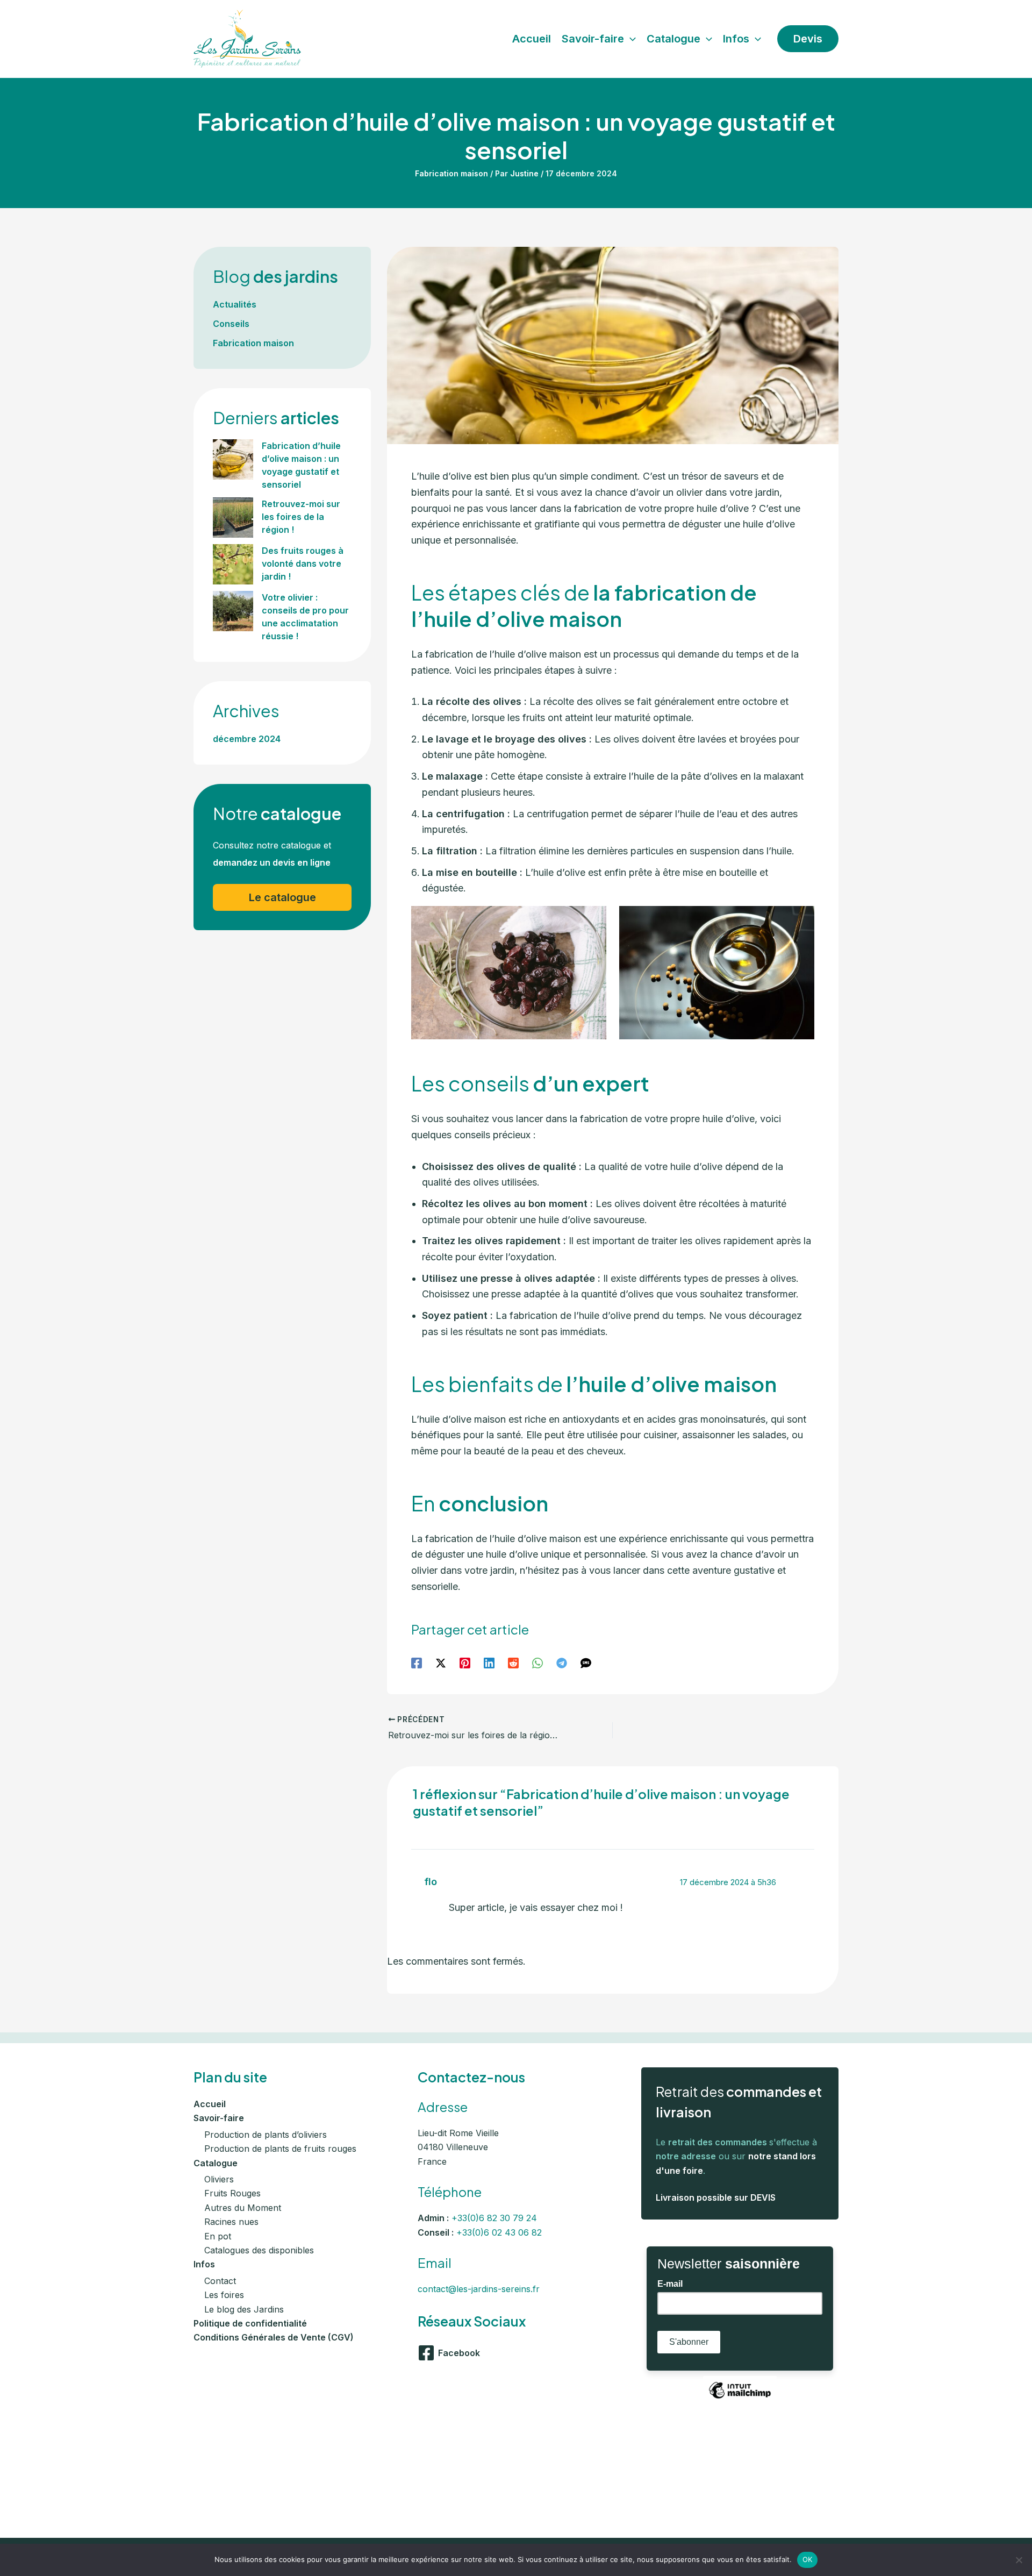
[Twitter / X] (441, 1662)
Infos (204, 2264)
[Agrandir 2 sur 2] (800, 920)
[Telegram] (562, 1662)
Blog (275, 276)
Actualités (235, 304)
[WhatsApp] (537, 1662)
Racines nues (231, 2222)
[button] (630, 39)
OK (808, 2559)
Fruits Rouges (232, 2193)
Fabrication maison (451, 173)
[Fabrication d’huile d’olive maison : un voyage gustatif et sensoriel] (233, 459)
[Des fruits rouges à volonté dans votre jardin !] (233, 564)
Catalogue (216, 2163)
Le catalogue (282, 897)
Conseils (231, 324)
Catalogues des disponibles (259, 2250)
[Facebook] (417, 1662)
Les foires (224, 2295)
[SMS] (586, 1662)
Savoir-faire (219, 2118)
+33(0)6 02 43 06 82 (499, 2232)
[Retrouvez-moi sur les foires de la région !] (233, 518)
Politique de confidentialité (250, 2323)
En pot (218, 2236)
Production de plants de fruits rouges (280, 2149)
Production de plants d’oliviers (266, 2135)
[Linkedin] (489, 1662)
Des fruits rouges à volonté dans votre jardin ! (303, 563)
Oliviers (219, 2179)
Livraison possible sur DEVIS (716, 2197)
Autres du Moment (243, 2208)
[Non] (1019, 2560)
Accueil (210, 2104)
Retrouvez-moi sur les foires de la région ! (301, 517)
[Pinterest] (465, 1662)
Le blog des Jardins (244, 2309)
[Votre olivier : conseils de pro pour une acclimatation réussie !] (233, 611)
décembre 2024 (247, 739)
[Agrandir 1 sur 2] (592, 920)
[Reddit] (513, 1662)
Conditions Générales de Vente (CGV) (274, 2337)
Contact (220, 2281)
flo (431, 1882)
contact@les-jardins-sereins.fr (479, 2289)
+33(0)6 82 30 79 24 (494, 2218)
